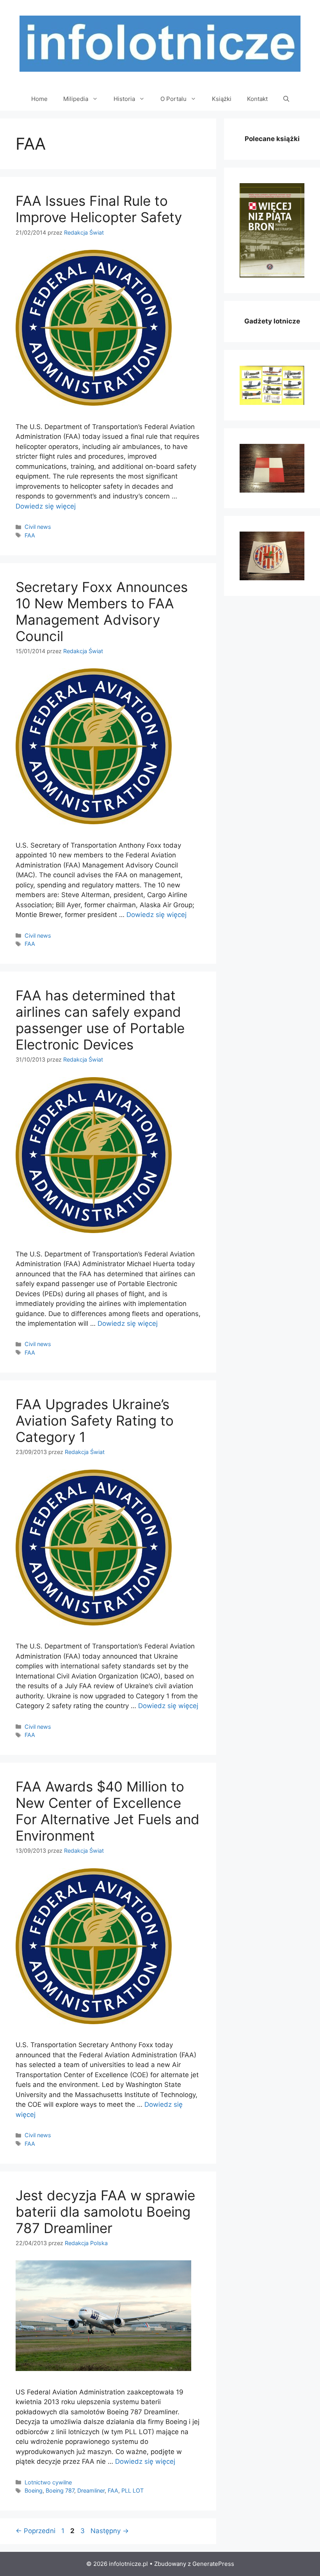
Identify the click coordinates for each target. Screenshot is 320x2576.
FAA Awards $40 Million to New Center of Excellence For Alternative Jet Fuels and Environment (108, 1811)
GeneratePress (213, 2564)
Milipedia (76, 99)
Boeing (34, 2490)
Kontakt (257, 99)
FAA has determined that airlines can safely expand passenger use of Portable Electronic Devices (100, 1020)
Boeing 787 (60, 2490)
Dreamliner (91, 2490)
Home (39, 99)
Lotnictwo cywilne (48, 2482)
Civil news (38, 527)
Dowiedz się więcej (46, 506)
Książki (222, 99)
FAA (30, 535)
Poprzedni (36, 2531)
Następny (110, 2531)
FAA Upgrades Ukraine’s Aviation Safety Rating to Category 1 (95, 1421)
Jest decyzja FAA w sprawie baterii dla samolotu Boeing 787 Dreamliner (105, 2212)
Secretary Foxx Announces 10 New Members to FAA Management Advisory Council (102, 611)
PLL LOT (132, 2490)
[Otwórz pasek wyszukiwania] (286, 99)
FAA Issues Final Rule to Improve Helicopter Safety (99, 209)
